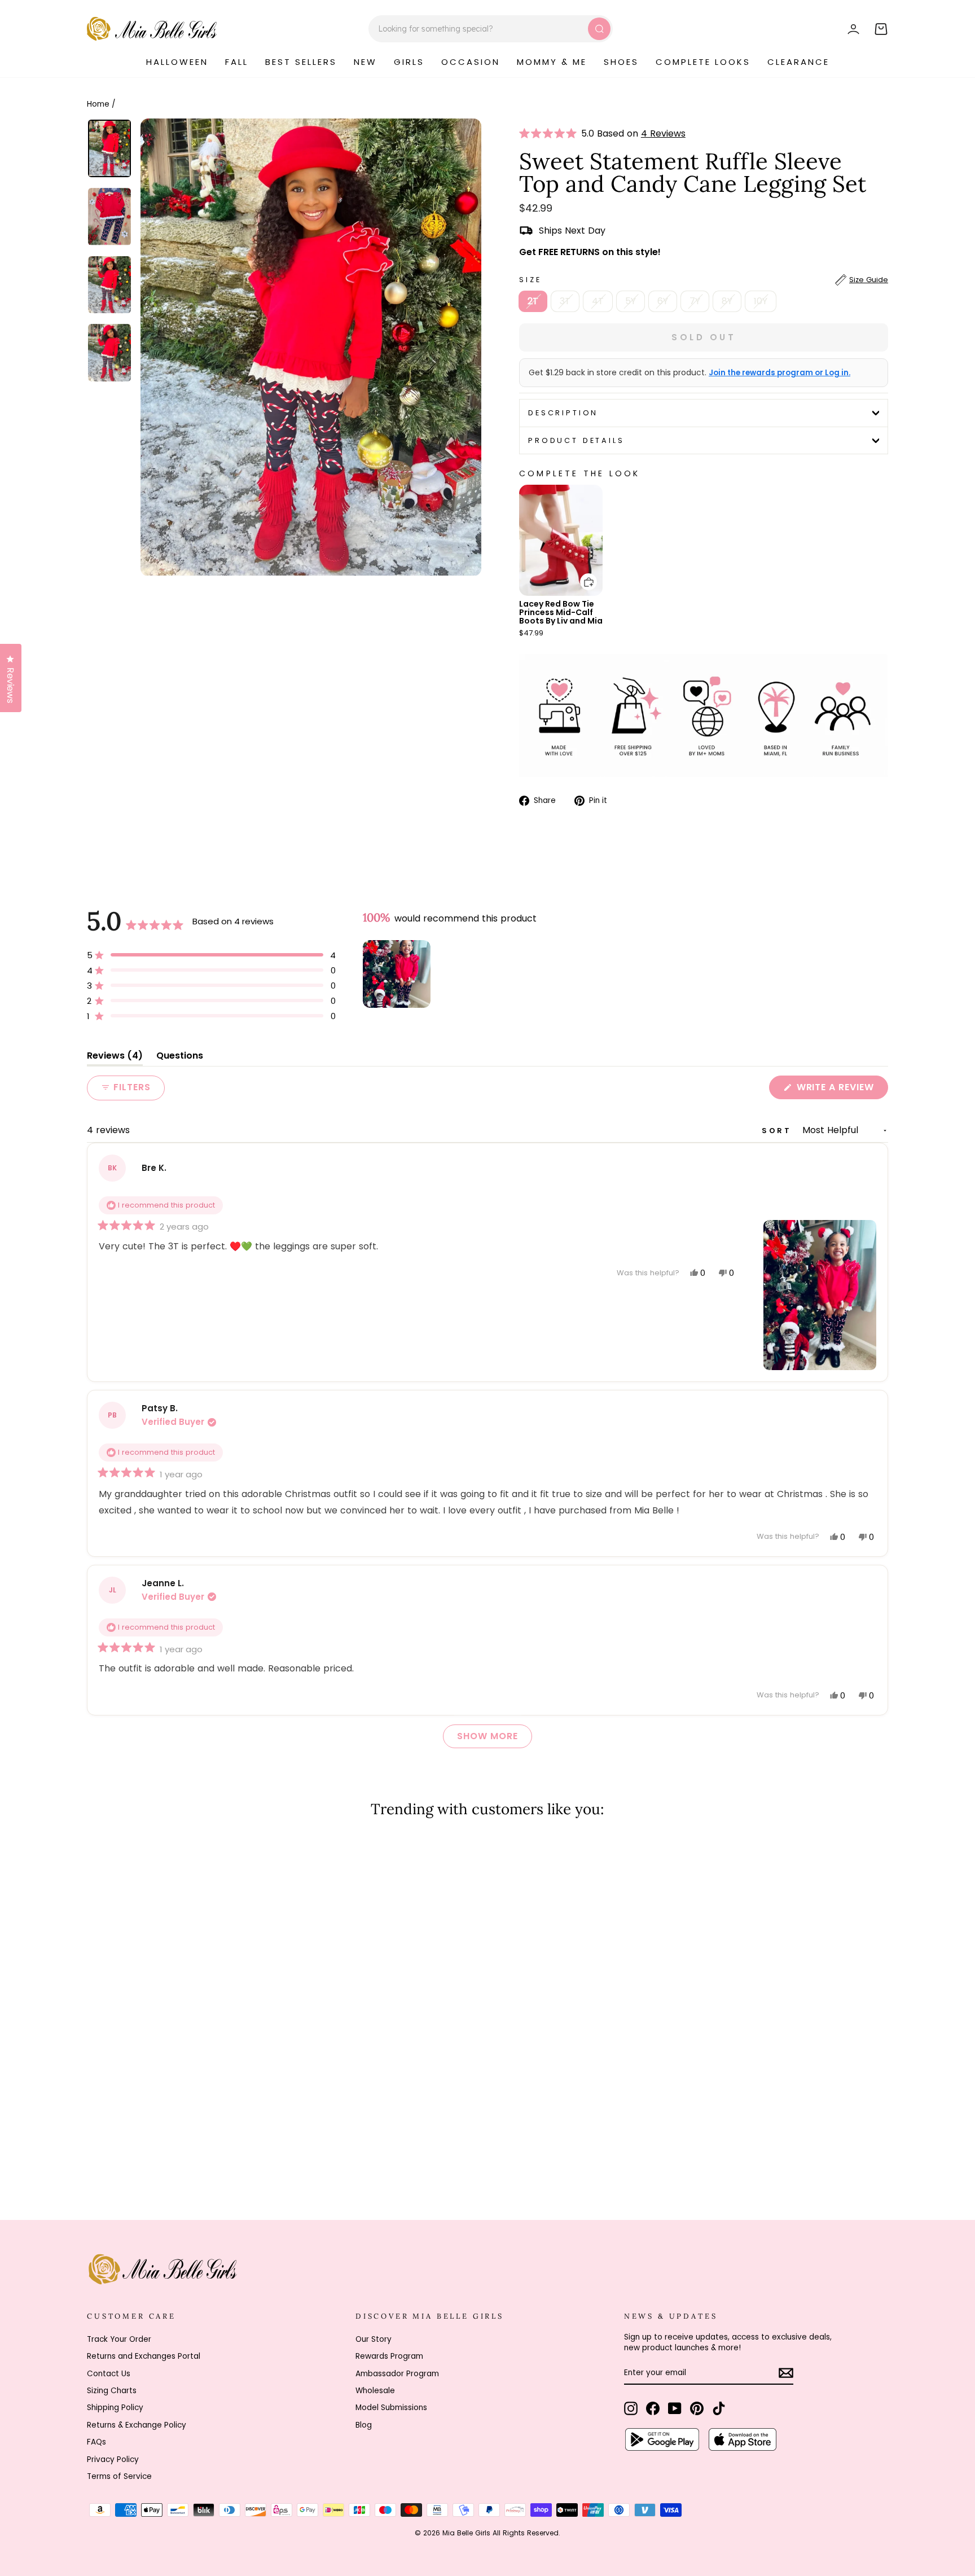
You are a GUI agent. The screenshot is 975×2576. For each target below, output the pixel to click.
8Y (727, 301)
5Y (631, 301)
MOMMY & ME (552, 62)
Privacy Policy (113, 2459)
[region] (398, 974)
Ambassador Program (397, 2374)
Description (563, 413)
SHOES (621, 62)
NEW (365, 62)
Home (98, 104)
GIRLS (409, 62)
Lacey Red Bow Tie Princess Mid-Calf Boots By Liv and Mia (561, 612)
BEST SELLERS (301, 62)
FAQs (96, 2442)
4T (598, 301)
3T (565, 301)
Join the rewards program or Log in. (779, 373)
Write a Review (841, 1090)
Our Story (374, 2339)
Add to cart (582, 574)
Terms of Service (119, 2476)
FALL (237, 62)
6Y (663, 301)
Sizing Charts (112, 2391)
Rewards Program (389, 2356)
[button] (550, 134)
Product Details (576, 440)
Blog (364, 2425)
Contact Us (109, 2374)
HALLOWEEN (177, 62)
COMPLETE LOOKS (703, 62)
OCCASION (471, 62)
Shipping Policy (115, 2408)
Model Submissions (391, 2408)
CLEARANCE (798, 62)
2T (533, 301)
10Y (761, 301)
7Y (695, 301)
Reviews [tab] (115, 1058)
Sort (779, 1131)
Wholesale (375, 2391)
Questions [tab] (180, 1058)
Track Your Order (119, 2339)
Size (704, 280)
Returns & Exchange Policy (137, 2425)
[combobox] (491, 29)
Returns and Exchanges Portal (144, 2356)
